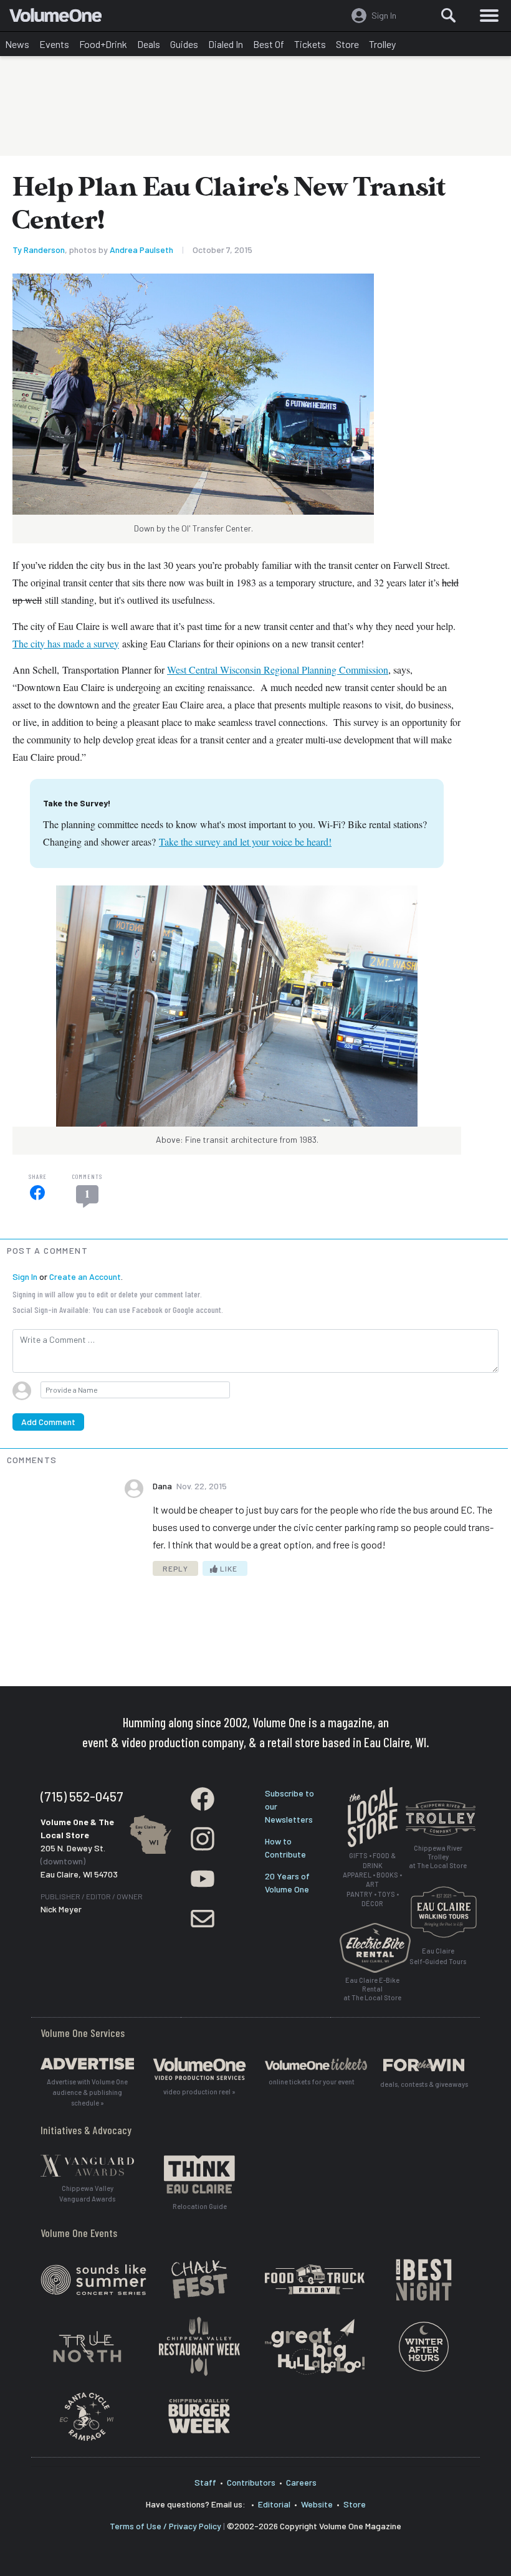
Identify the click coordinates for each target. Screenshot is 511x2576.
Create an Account (85, 1276)
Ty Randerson (39, 250)
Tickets (310, 44)
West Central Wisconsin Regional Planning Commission (278, 670)
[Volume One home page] (61, 18)
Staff (205, 2482)
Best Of (269, 44)
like (228, 1568)
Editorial (274, 2504)
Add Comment (48, 1422)
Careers (301, 2482)
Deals (149, 44)
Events (54, 44)
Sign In (25, 1276)
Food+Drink (103, 44)
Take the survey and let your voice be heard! (245, 842)
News (17, 44)
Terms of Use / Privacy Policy (165, 2526)
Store (347, 44)
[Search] (449, 16)
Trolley (382, 44)
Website (317, 2504)
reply (175, 1568)
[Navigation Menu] (489, 16)
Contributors (251, 2482)
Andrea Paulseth (141, 250)
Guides (184, 44)
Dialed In (226, 44)
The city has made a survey (66, 643)
